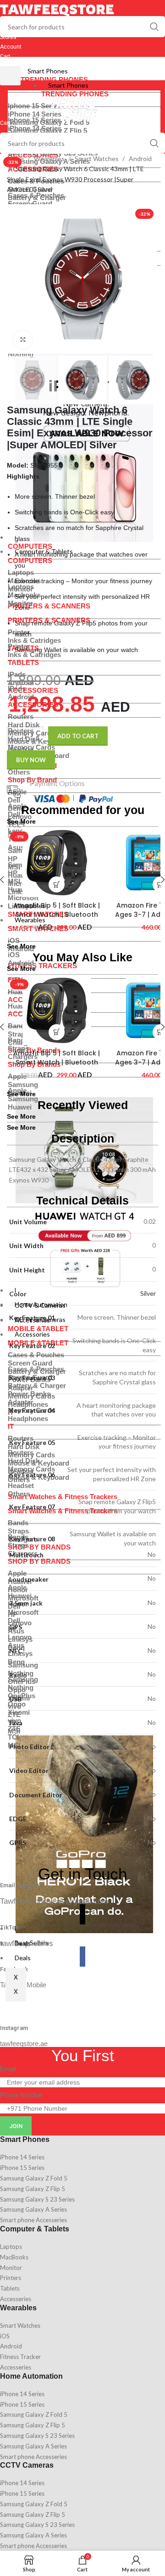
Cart (5, 56)
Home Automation (31, 2376)
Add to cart (78, 736)
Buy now (31, 760)
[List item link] (82, 2157)
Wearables (50, 159)
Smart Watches (97, 159)
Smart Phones (48, 71)
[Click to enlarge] (23, 340)
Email (8, 2069)
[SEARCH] (154, 27)
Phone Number (22, 2095)
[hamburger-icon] (10, 76)
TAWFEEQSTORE (57, 9)
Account (11, 47)
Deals (23, 1958)
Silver (148, 1293)
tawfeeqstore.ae (24, 2044)
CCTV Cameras (27, 2465)
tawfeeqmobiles (27, 1943)
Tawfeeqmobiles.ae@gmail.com (54, 1901)
